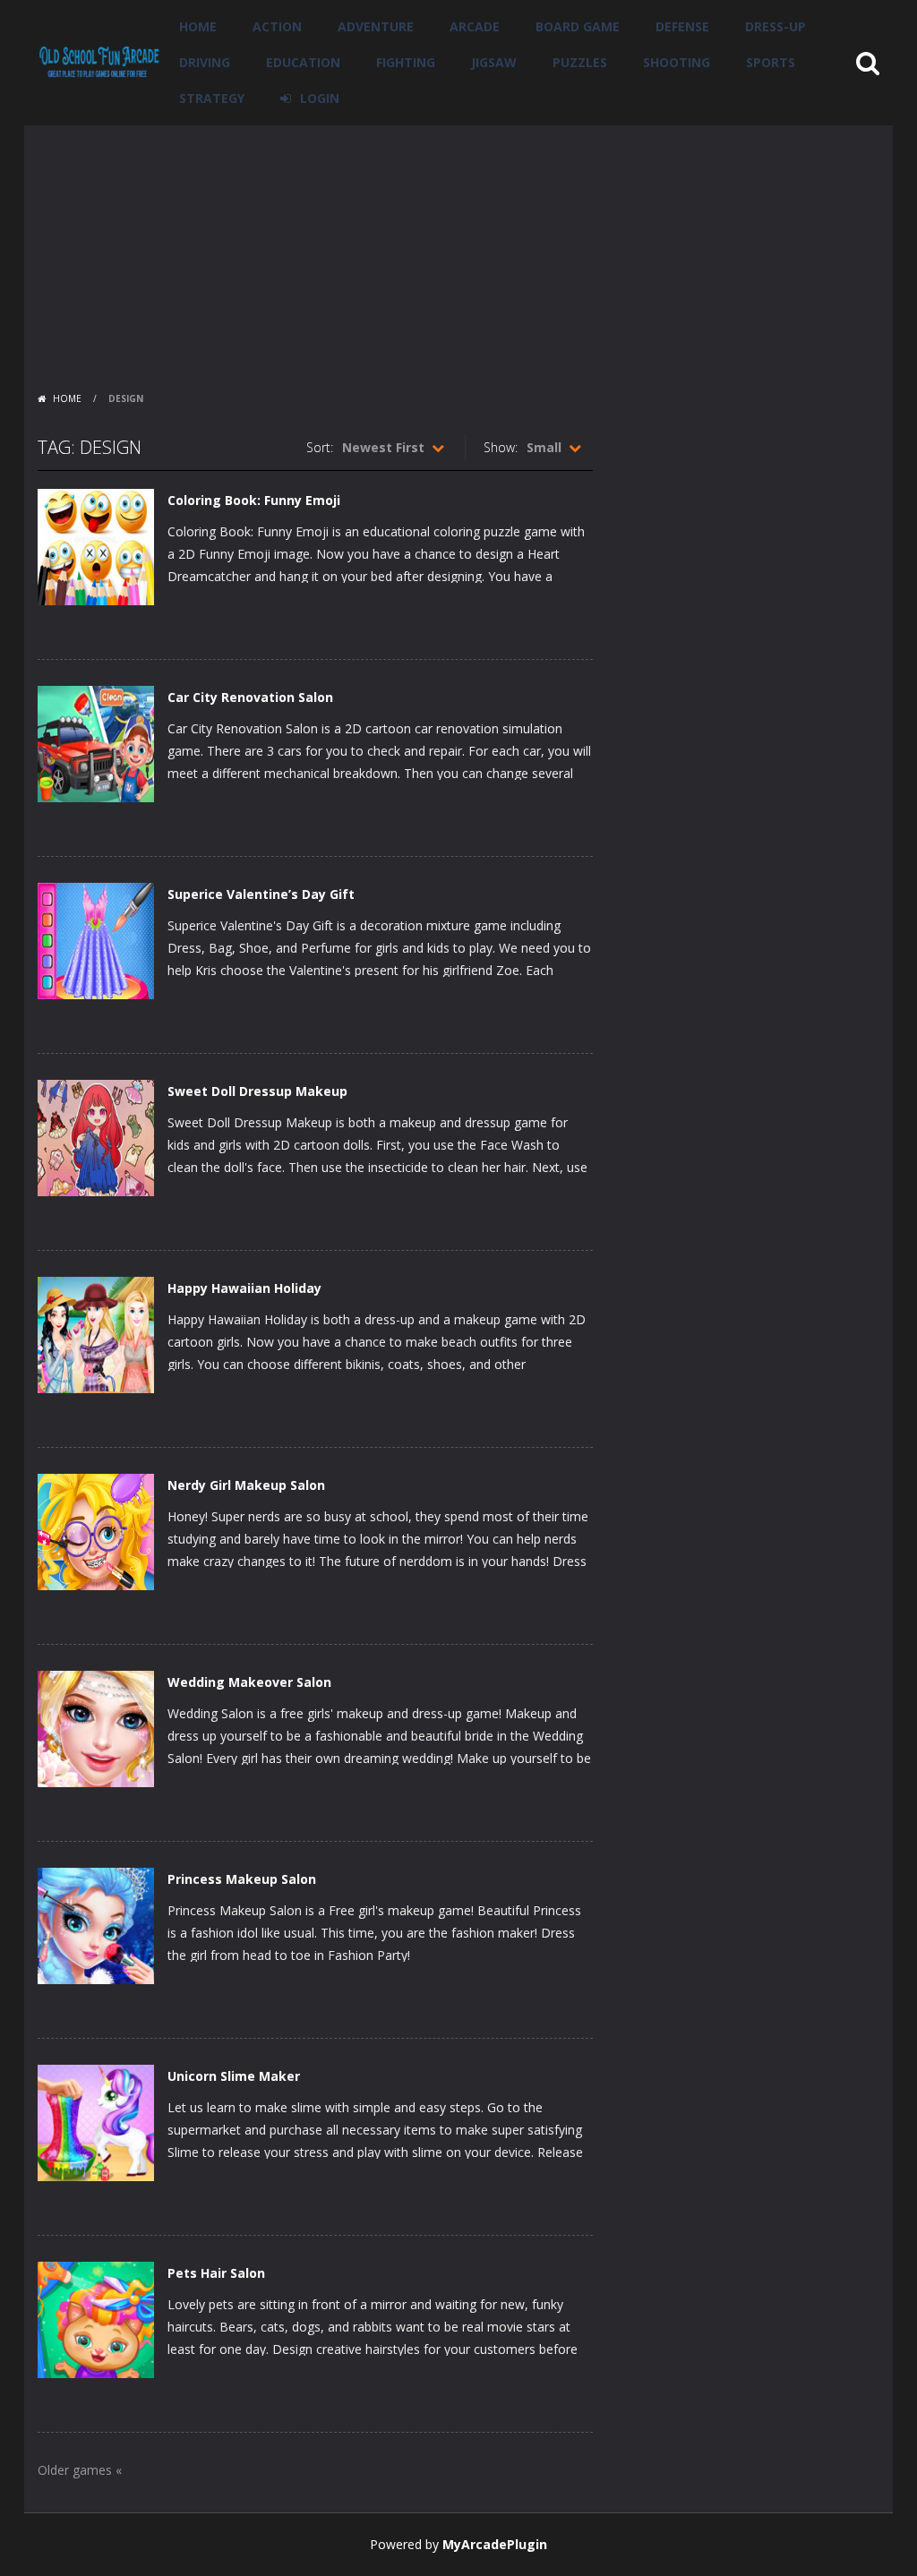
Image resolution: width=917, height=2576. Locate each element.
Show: (501, 447)
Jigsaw (494, 62)
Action (277, 26)
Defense (682, 26)
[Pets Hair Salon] (96, 2319)
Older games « (80, 2470)
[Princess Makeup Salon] (96, 1925)
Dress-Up (776, 26)
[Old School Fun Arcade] (99, 61)
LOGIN (320, 98)
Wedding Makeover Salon (249, 1682)
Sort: (320, 447)
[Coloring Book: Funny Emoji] (96, 546)
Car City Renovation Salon (250, 697)
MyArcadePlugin (495, 2544)
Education (303, 62)
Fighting (406, 62)
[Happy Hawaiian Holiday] (96, 1334)
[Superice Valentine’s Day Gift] (96, 940)
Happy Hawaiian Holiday (244, 1288)
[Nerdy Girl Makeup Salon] (96, 1531)
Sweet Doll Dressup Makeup (257, 1091)
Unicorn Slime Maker (234, 2076)
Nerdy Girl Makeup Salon (246, 1485)
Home (198, 26)
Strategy (212, 98)
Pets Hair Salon (216, 2273)
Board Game (578, 26)
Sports (771, 62)
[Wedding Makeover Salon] (96, 1728)
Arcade (475, 26)
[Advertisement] (458, 251)
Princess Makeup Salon (242, 1879)
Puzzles (580, 62)
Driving (205, 62)
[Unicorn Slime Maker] (96, 2122)
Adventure (376, 26)
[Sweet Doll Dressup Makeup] (96, 1137)
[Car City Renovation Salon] (96, 743)
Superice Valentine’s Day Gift (261, 894)
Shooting (677, 62)
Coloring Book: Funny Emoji (254, 500)
